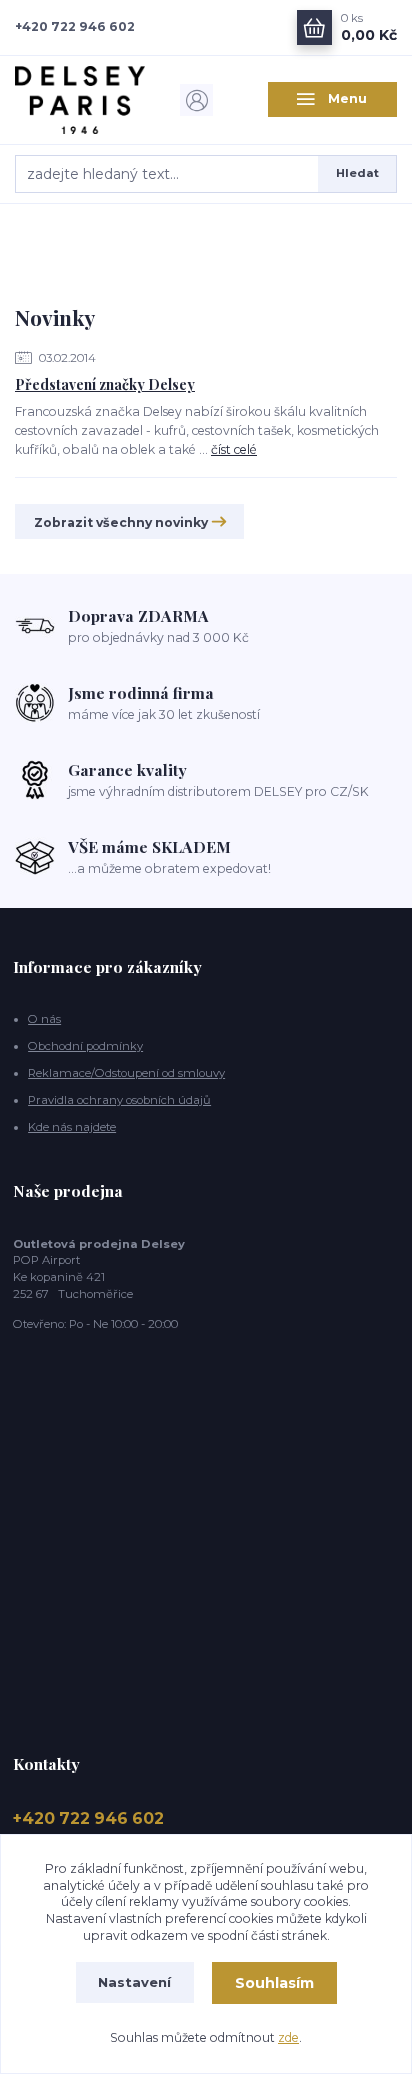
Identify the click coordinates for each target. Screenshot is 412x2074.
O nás (44, 1019)
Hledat (357, 173)
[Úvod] (80, 100)
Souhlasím (274, 1983)
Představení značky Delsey (105, 384)
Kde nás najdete (72, 1127)
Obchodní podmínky (85, 1046)
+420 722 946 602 (75, 26)
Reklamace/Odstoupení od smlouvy (126, 1073)
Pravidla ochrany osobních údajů (119, 1100)
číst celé (234, 449)
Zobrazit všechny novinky (121, 522)
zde (288, 2037)
